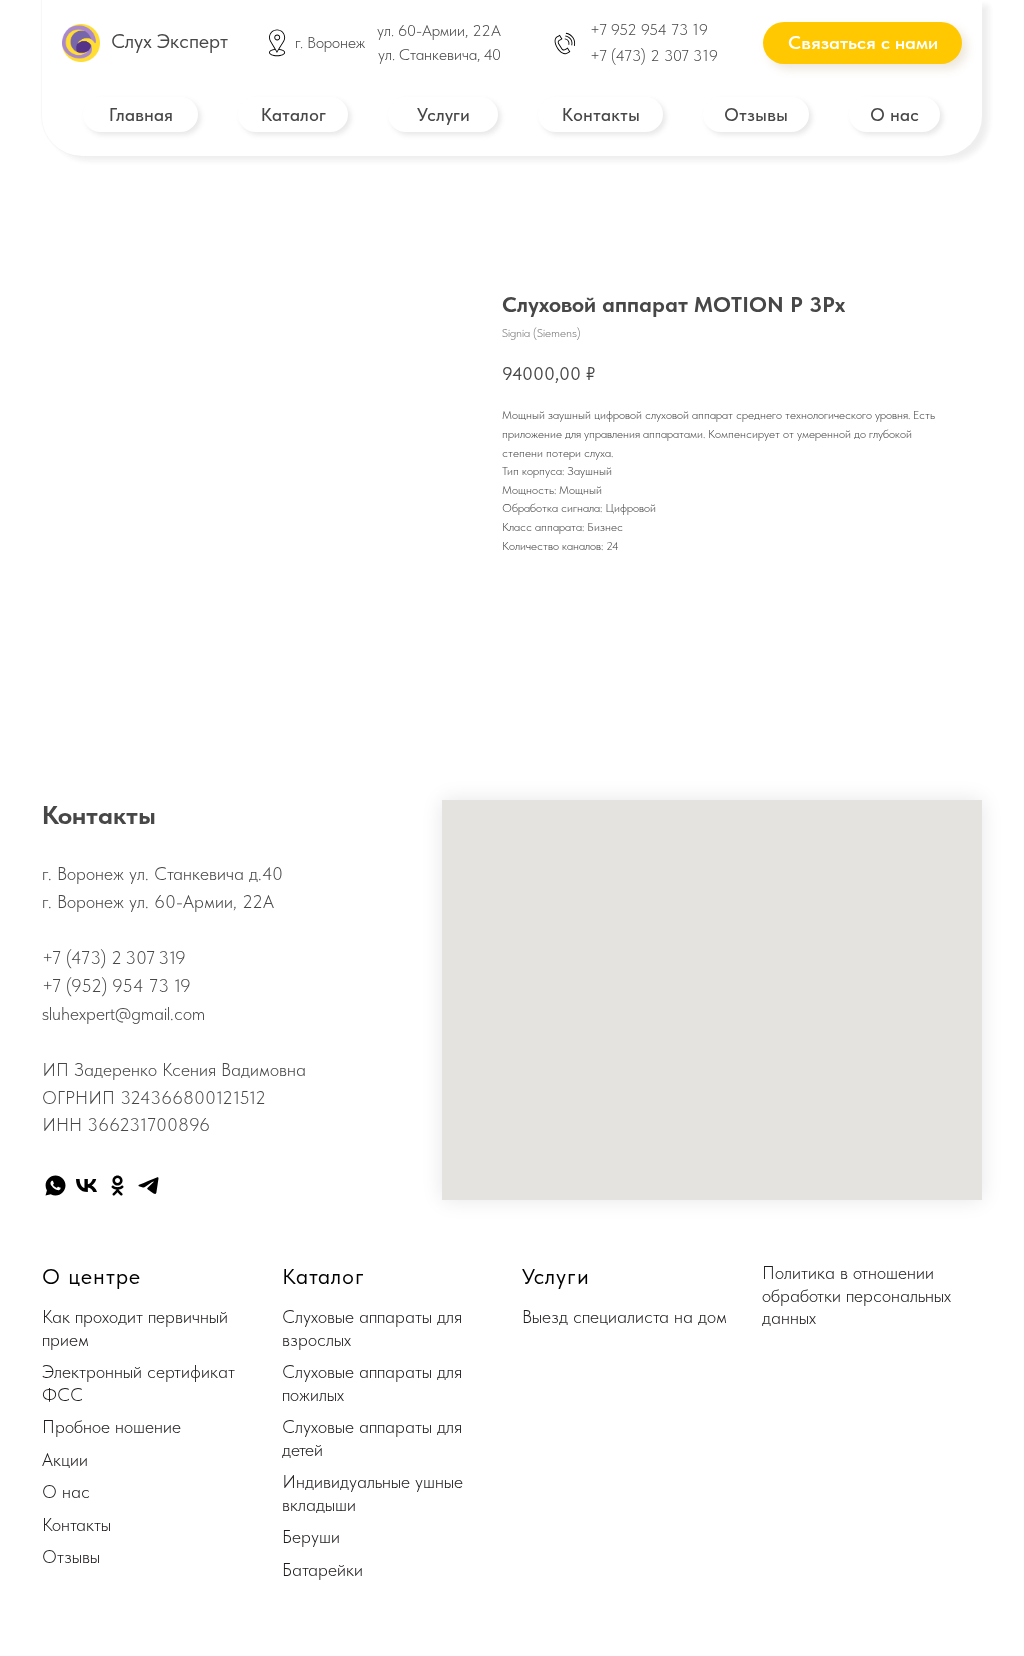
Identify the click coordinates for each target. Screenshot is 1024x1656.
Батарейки (322, 1569)
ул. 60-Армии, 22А (439, 30)
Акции (65, 1459)
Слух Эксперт (169, 41)
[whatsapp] (55, 1185)
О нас (66, 1491)
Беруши (311, 1536)
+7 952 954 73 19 (649, 29)
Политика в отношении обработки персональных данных (856, 1295)
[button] (862, 43)
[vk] (86, 1185)
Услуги (556, 1276)
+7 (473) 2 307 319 (654, 55)
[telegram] (148, 1185)
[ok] (117, 1185)
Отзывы (71, 1556)
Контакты (76, 1524)
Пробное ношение (111, 1426)
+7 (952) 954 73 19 (116, 985)
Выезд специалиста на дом (624, 1316)
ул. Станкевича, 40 (439, 54)
